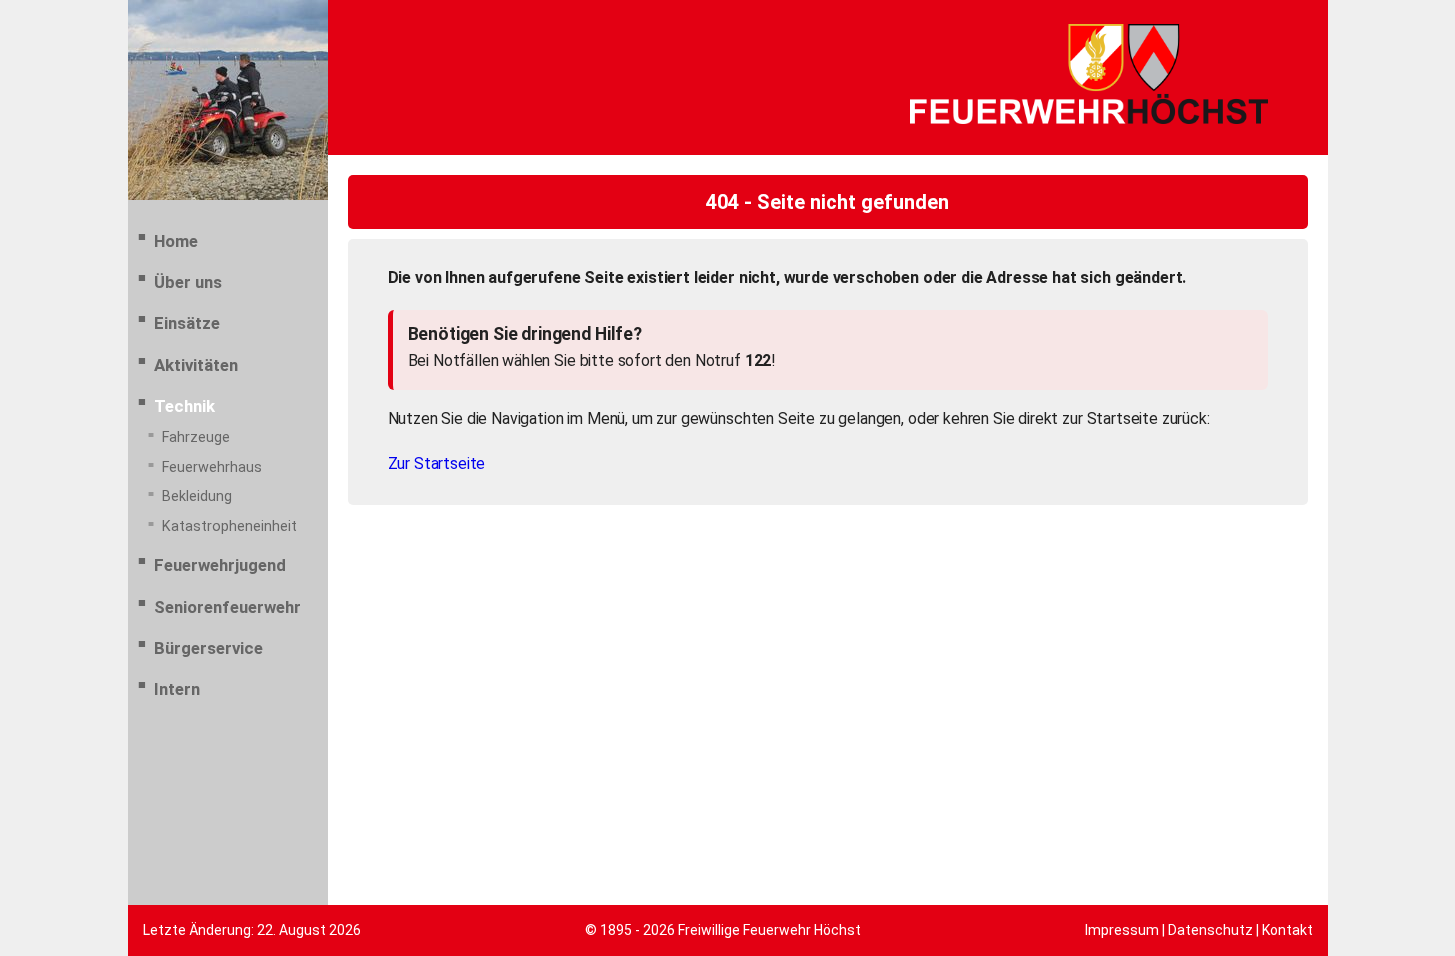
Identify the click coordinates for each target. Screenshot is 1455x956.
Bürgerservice (208, 648)
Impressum (1122, 930)
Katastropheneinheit (229, 526)
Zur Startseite (437, 463)
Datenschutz (1210, 930)
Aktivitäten (196, 365)
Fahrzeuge (196, 437)
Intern (177, 689)
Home (176, 241)
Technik (184, 406)
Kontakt (1287, 930)
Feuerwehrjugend (220, 565)
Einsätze (187, 323)
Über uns (188, 282)
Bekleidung (197, 496)
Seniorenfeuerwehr (227, 607)
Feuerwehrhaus (212, 467)
